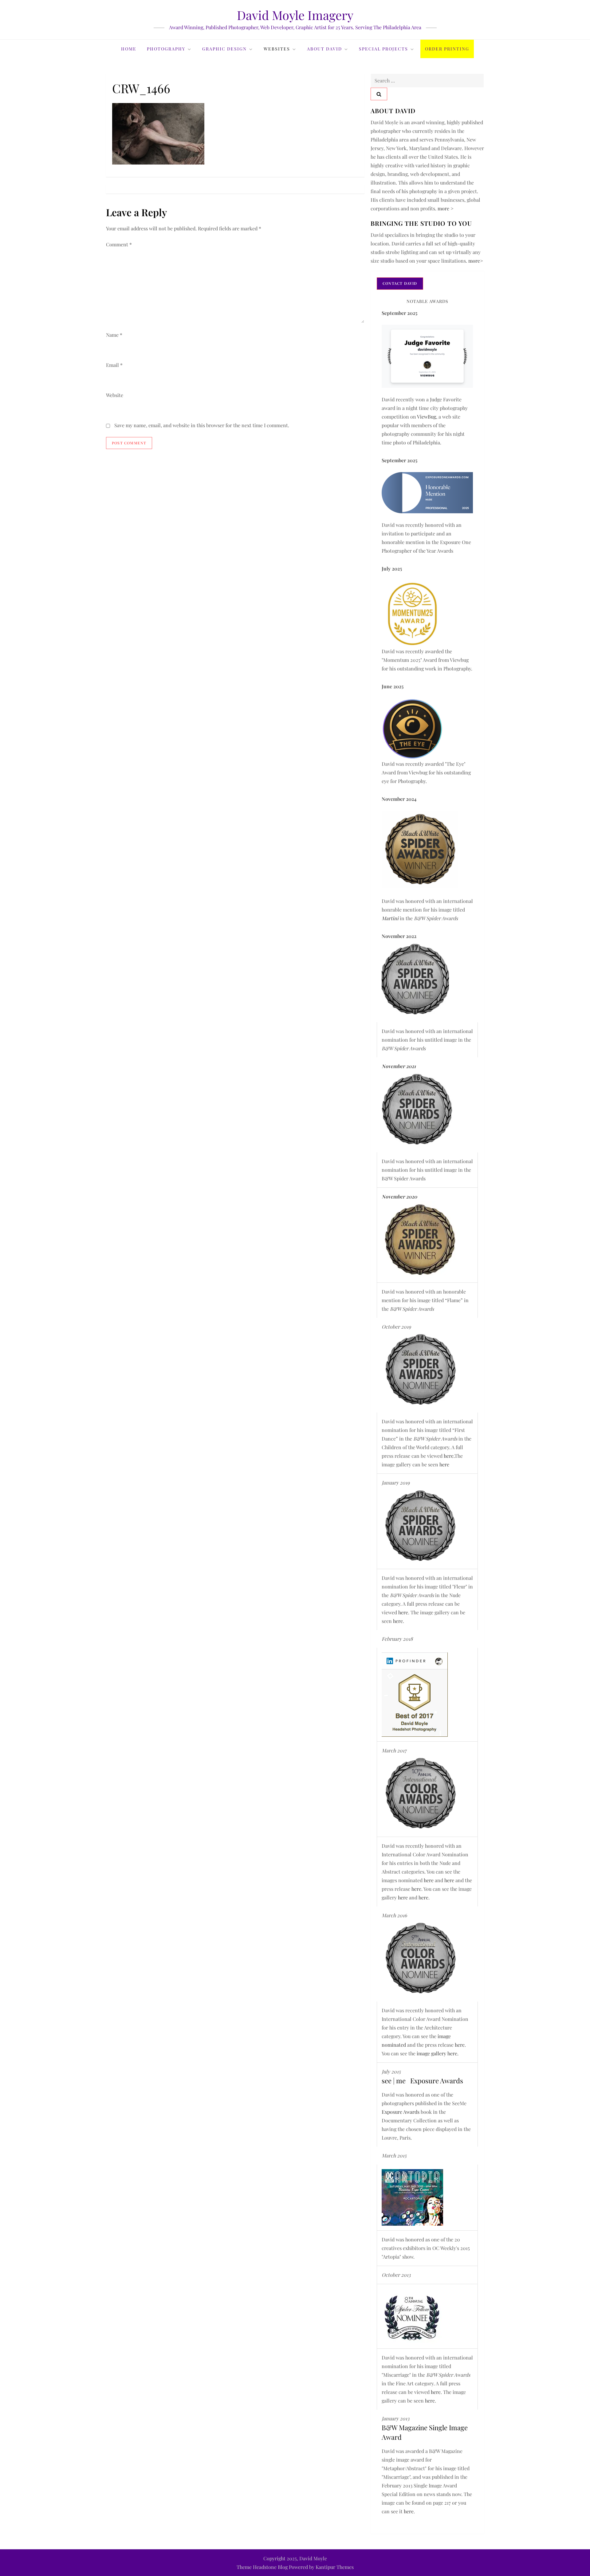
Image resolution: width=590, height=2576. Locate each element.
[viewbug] (412, 613)
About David (324, 49)
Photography (166, 49)
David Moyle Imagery (295, 15)
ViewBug (426, 417)
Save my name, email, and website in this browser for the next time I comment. (202, 425)
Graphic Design (224, 49)
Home (129, 49)
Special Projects (383, 49)
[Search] (379, 94)
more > (446, 208)
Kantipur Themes (335, 2567)
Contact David (400, 283)
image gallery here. (438, 2053)
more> (476, 261)
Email (114, 365)
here (449, 1456)
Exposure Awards (401, 2112)
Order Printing (447, 49)
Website (115, 395)
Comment (119, 244)
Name (114, 335)
